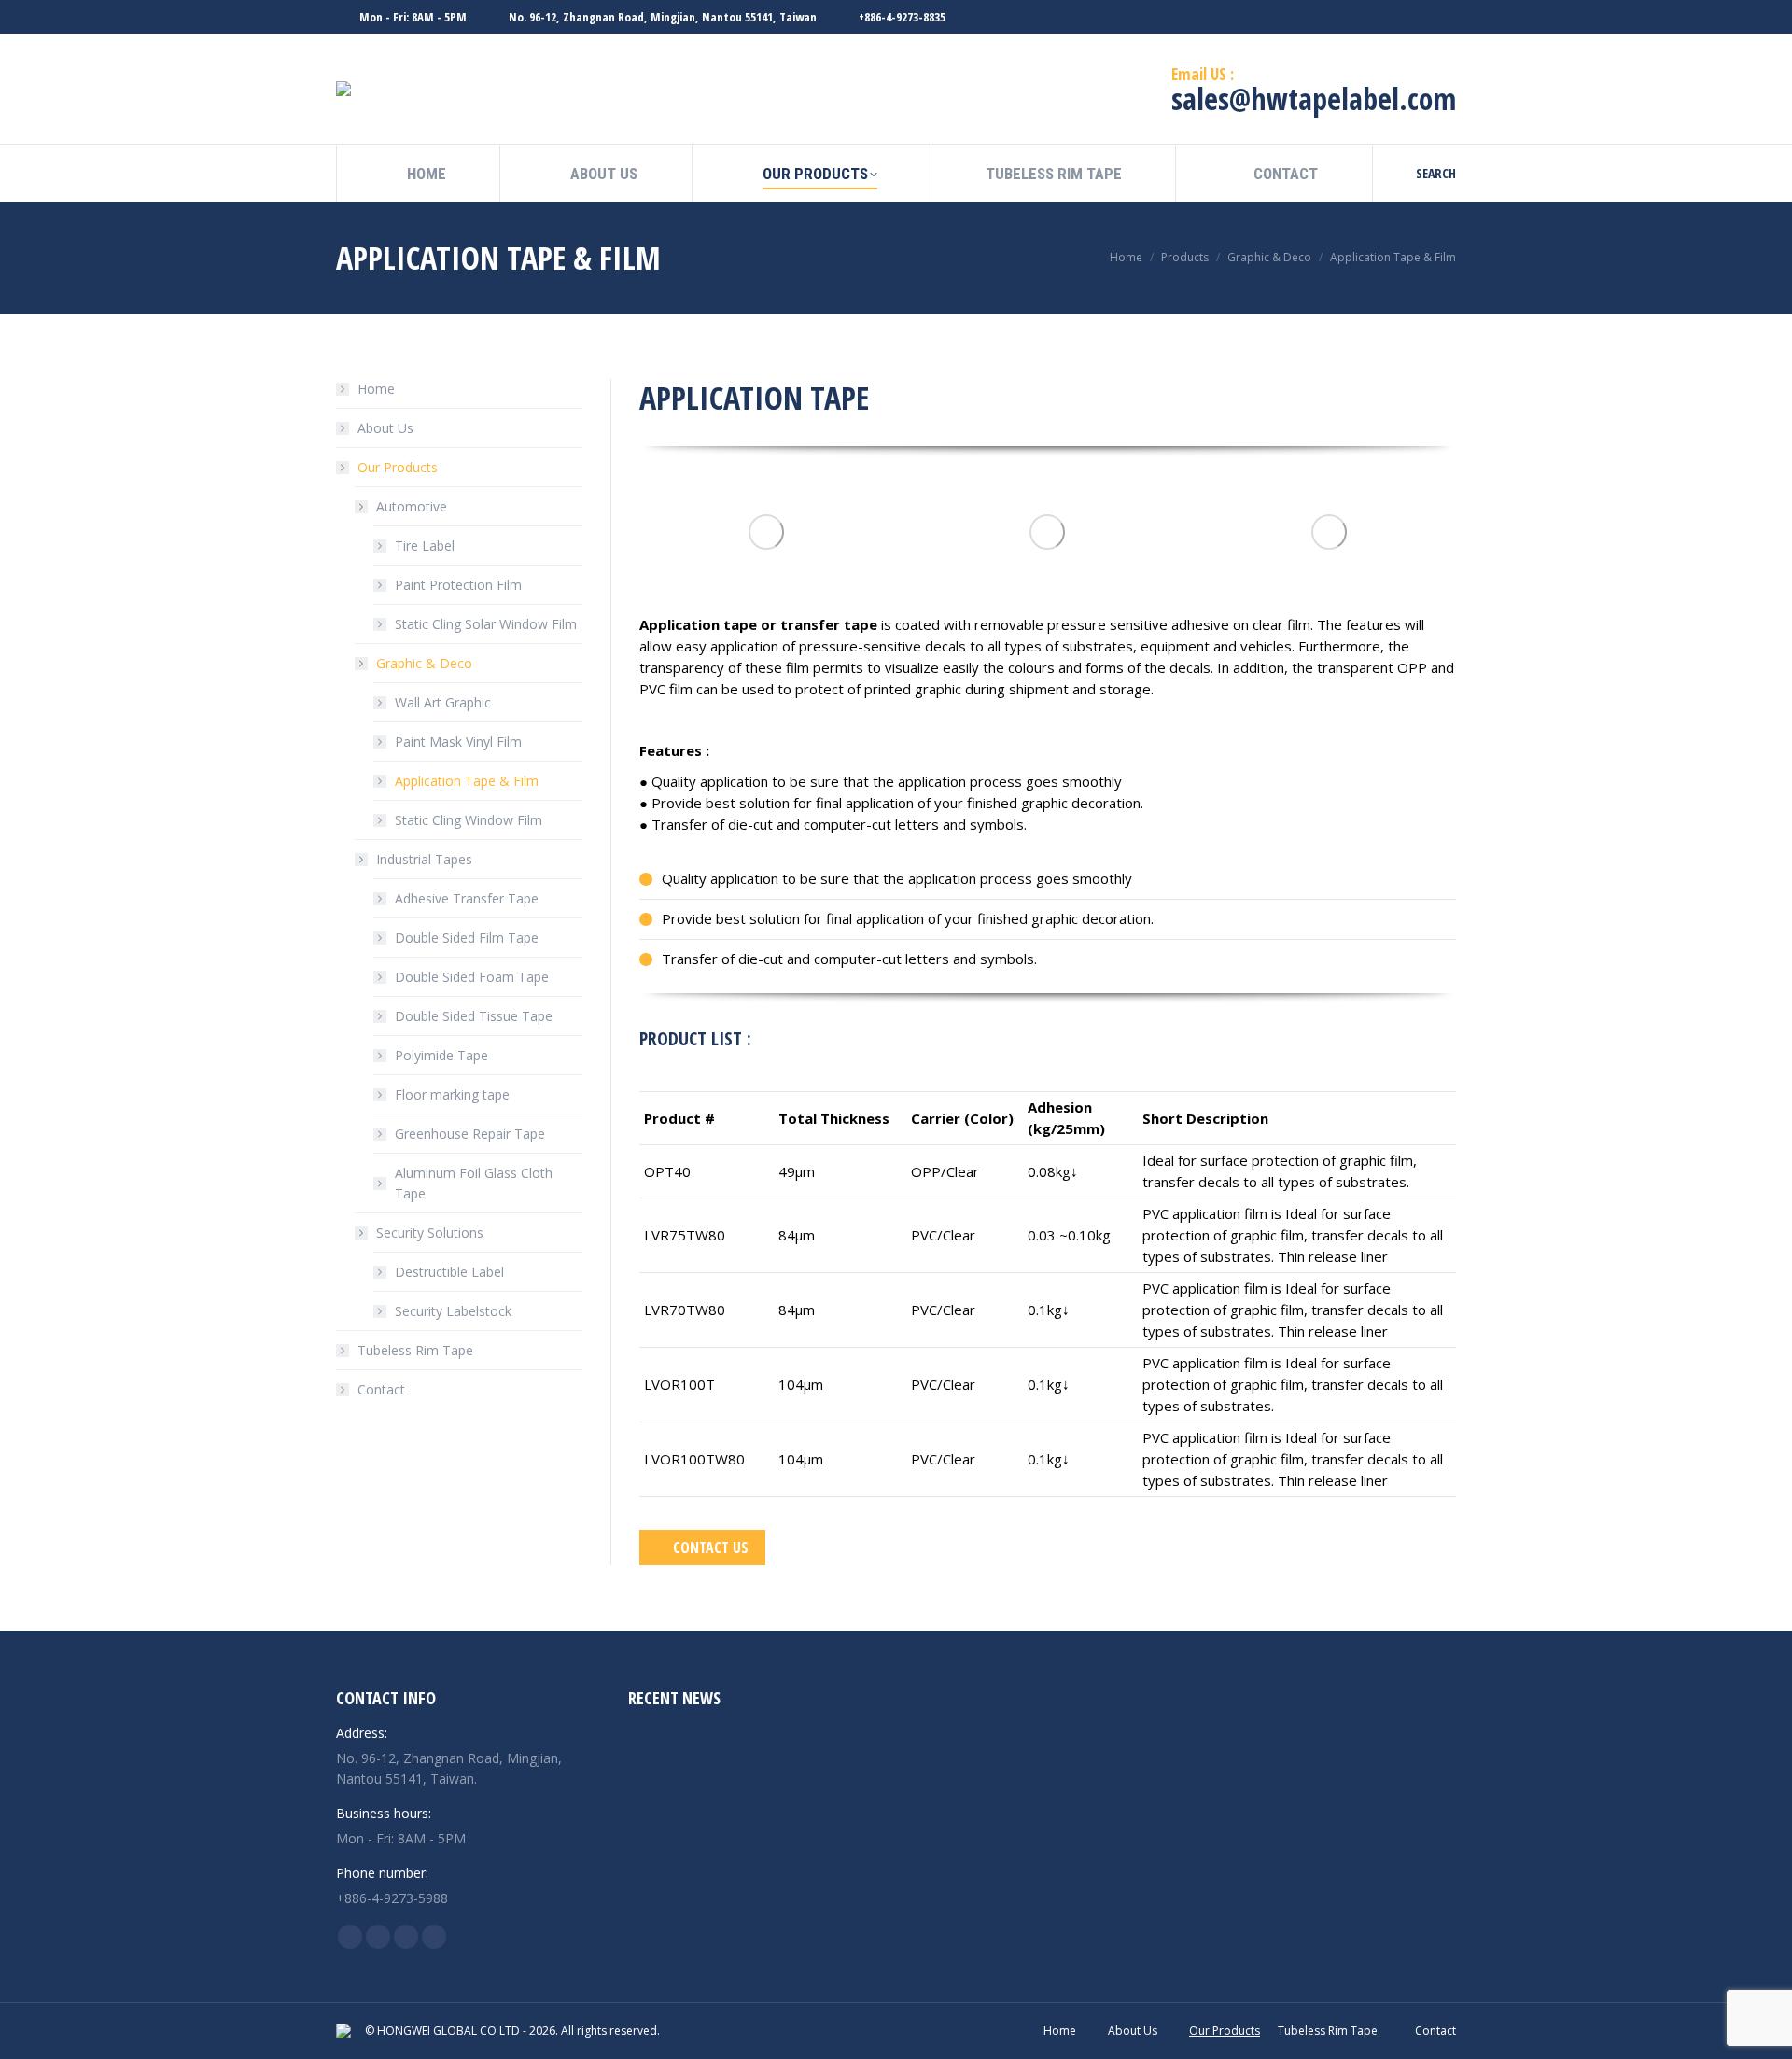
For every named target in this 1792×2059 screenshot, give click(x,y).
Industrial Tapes (424, 859)
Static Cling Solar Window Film (486, 624)
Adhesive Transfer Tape (467, 898)
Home (376, 389)
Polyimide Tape (441, 1055)
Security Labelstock (453, 1311)
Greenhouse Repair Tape (470, 1134)
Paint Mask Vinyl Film (458, 742)
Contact (381, 1389)
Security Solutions (430, 1233)
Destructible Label (449, 1272)
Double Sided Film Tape (467, 938)
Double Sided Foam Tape (472, 977)
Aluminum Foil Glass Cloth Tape (474, 1183)
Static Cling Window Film (469, 820)
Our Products (398, 467)
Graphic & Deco (424, 663)
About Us (385, 428)
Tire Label (425, 546)
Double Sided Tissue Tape (474, 1016)
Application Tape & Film (467, 781)
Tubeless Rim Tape (415, 1350)
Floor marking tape (452, 1094)
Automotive (412, 506)
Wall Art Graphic (443, 702)
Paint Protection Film (458, 585)
